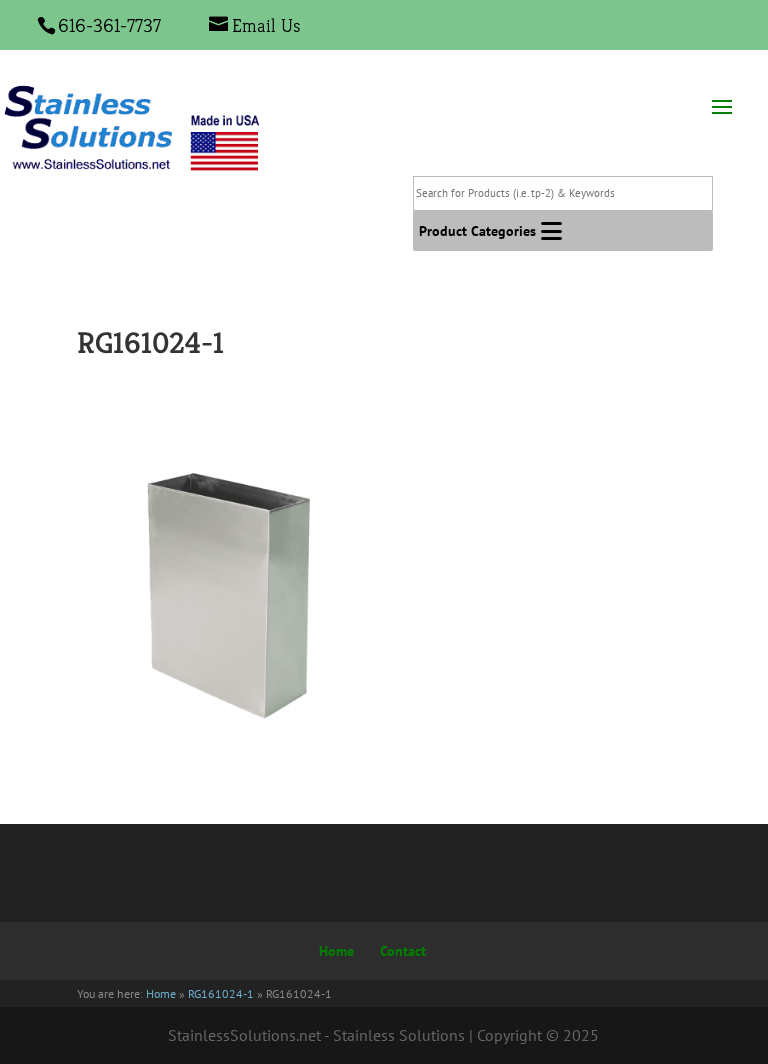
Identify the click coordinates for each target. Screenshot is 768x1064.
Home (336, 951)
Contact (403, 951)
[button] (477, 231)
